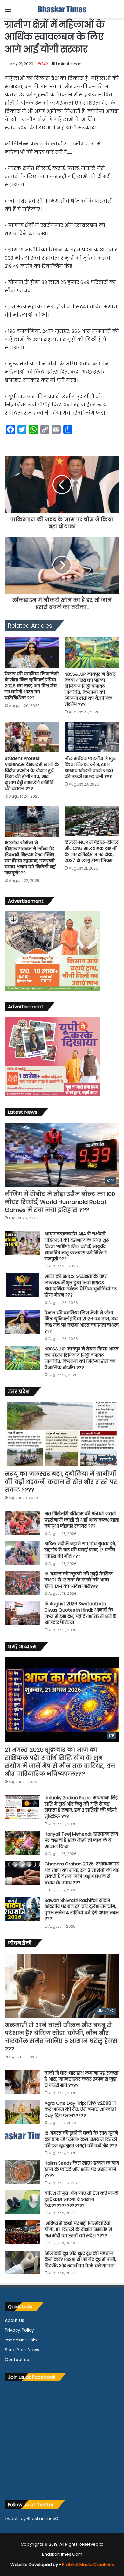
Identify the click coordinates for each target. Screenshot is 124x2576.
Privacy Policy (19, 2330)
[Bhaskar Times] (62, 9)
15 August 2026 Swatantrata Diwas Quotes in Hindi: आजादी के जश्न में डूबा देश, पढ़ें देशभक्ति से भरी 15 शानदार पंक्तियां (81, 1613)
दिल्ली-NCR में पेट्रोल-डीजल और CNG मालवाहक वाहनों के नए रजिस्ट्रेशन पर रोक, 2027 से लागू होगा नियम (92, 851)
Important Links (21, 2340)
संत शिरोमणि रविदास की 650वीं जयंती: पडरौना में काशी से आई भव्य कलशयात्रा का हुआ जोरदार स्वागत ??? (82, 1520)
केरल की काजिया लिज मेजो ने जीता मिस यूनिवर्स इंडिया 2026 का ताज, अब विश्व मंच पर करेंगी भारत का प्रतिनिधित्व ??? (32, 686)
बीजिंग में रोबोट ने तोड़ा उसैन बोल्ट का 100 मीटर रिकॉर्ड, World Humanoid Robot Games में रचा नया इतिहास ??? (60, 1202)
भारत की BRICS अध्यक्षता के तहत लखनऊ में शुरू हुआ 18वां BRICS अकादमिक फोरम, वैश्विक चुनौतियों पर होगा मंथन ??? (81, 1286)
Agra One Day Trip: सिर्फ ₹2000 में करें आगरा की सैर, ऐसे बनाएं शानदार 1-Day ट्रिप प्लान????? (82, 2109)
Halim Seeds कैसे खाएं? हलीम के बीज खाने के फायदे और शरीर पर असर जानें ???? (82, 2169)
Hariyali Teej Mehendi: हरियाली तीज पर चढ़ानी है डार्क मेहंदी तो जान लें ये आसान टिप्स (81, 1840)
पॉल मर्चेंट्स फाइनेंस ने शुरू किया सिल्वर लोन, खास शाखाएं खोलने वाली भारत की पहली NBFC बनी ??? (90, 767)
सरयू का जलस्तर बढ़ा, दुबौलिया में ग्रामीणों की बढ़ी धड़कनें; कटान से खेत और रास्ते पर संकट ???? (61, 1481)
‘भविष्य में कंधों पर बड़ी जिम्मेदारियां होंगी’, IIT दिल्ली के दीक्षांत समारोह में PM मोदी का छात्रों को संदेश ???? (78, 2229)
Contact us (17, 2360)
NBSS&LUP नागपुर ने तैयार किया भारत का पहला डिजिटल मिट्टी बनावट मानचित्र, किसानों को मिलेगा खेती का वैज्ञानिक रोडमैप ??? (90, 689)
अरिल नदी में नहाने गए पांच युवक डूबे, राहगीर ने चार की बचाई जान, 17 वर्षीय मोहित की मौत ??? (80, 1550)
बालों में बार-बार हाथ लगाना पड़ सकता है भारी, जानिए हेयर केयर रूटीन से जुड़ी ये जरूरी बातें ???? (81, 2079)
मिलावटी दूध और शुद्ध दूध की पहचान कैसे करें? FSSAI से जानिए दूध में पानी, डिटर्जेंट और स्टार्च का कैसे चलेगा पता (80, 2260)
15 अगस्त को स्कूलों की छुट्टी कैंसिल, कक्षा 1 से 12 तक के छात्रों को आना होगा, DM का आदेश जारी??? (79, 1580)
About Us (14, 2320)
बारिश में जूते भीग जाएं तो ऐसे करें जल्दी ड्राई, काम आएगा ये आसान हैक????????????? (81, 2199)
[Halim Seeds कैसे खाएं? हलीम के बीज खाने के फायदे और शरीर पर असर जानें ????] (22, 2172)
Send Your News (22, 2350)
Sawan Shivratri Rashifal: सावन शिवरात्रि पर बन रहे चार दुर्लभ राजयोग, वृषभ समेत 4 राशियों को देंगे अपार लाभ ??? (82, 1910)
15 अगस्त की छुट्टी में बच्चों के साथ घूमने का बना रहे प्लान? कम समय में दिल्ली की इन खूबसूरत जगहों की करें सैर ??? (81, 2139)
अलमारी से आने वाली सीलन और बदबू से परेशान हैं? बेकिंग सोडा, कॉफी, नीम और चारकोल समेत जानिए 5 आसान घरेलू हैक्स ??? (61, 2037)
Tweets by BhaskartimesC (31, 2518)
